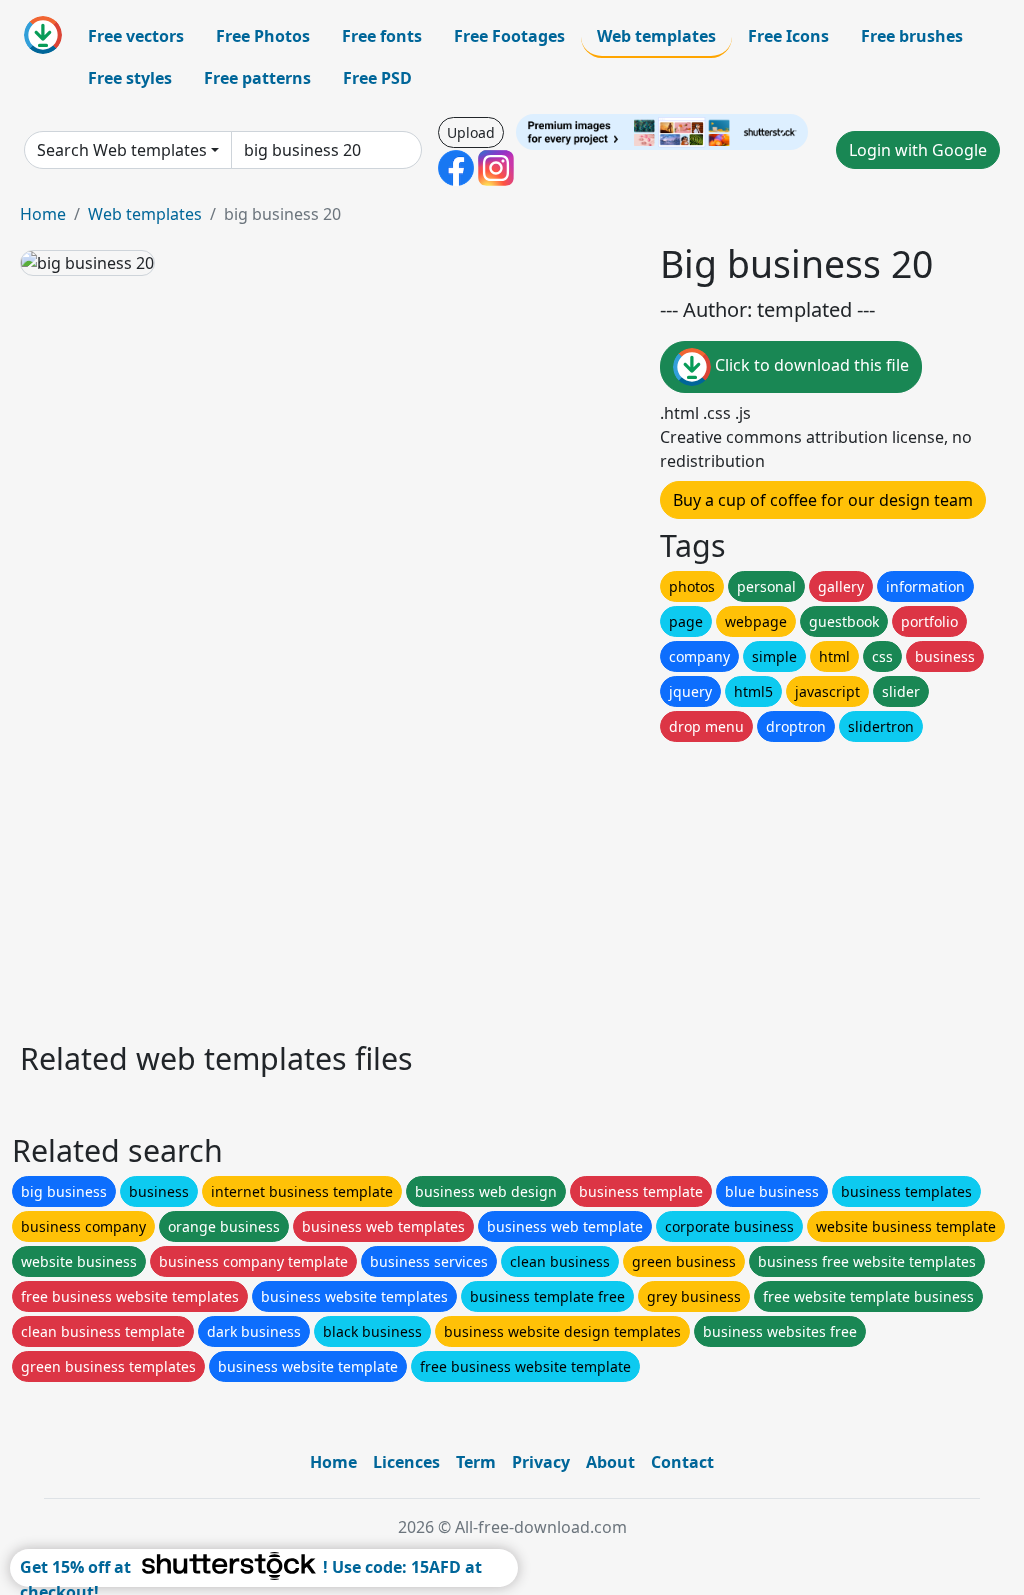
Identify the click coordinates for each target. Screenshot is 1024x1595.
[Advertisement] (512, 886)
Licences (406, 1462)
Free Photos (263, 36)
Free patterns (257, 78)
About (610, 1462)
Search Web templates (122, 150)
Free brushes (912, 36)
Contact (682, 1462)
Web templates (656, 36)
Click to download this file (810, 365)
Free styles (130, 78)
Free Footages (509, 36)
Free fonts (382, 36)
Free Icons (788, 36)
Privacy (541, 1462)
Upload (471, 132)
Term (476, 1462)
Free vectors (136, 36)
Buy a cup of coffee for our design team (823, 500)
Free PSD (377, 78)
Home (43, 214)
